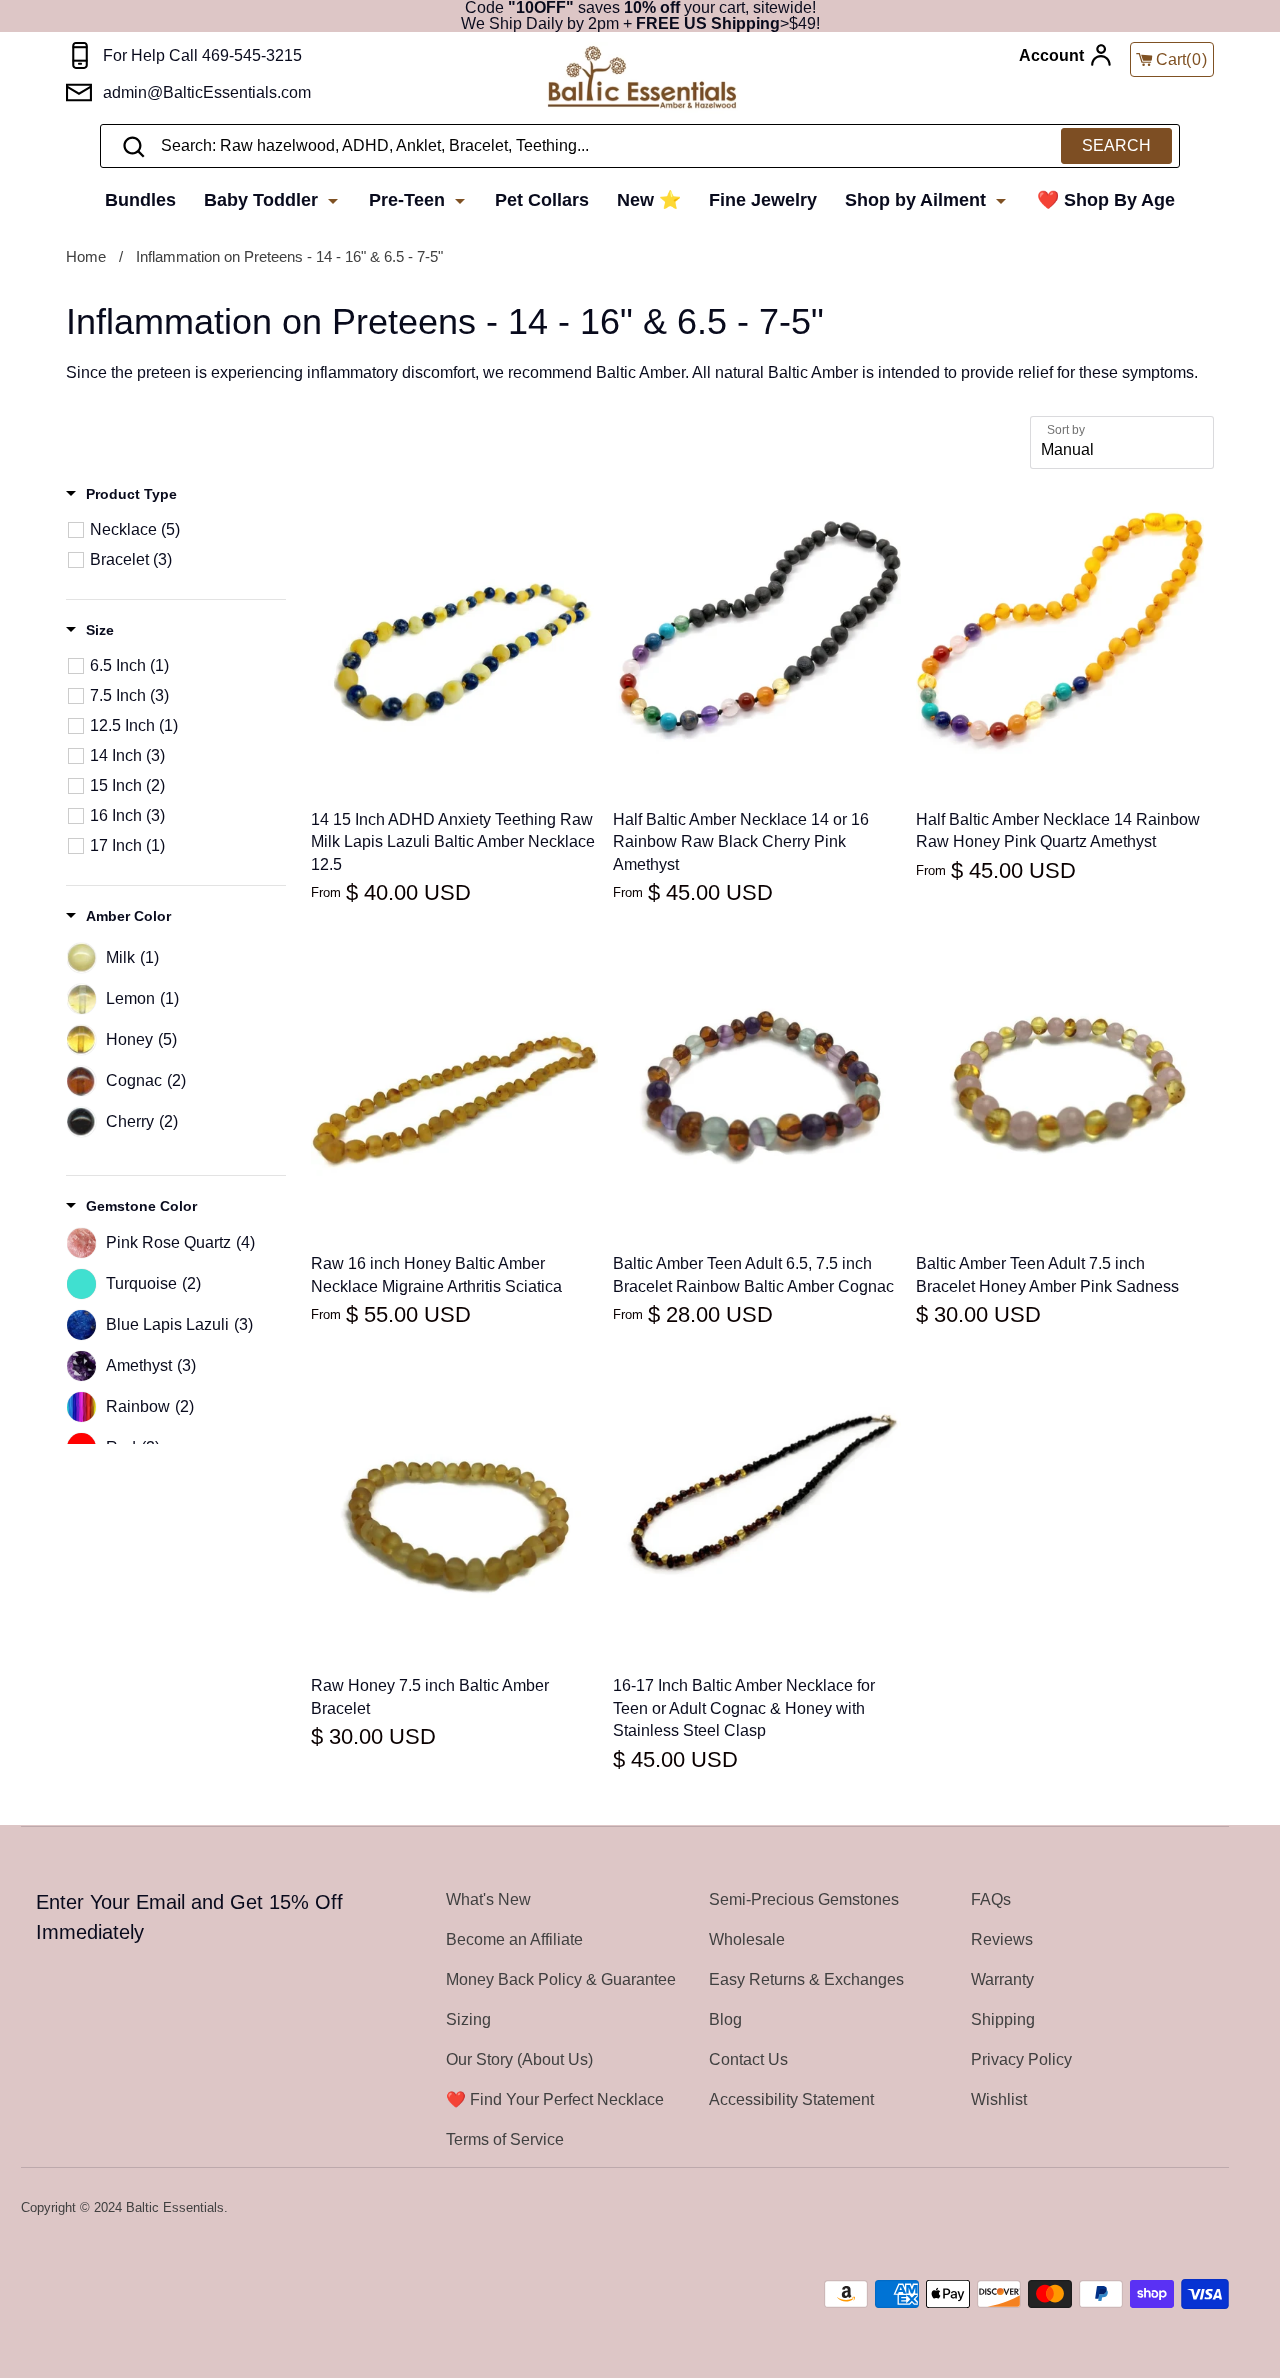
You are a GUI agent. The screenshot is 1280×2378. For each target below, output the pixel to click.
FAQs (991, 1899)
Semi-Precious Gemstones (804, 1899)
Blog (725, 2019)
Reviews (1002, 1939)
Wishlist (999, 2099)
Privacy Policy (1021, 2059)
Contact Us (748, 2059)
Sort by (1066, 430)
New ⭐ (649, 200)
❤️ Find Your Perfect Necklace (555, 2099)
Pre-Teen (409, 200)
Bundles (140, 200)
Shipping (1003, 2019)
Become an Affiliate (514, 1939)
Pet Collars (542, 200)
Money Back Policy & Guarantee (561, 1979)
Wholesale (747, 1939)
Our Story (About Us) (519, 2059)
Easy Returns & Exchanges (806, 1979)
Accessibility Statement (791, 2099)
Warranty (1002, 1979)
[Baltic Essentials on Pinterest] (1190, 2209)
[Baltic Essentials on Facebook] (1163, 2209)
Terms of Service (505, 2139)
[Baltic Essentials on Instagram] (1216, 2209)
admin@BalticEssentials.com (207, 92)
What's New (488, 1899)
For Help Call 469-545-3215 (202, 55)
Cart (1182, 59)
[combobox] (639, 146)
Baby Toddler (263, 200)
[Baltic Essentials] (663, 79)
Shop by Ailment (918, 200)
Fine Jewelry (763, 200)
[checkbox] (187, 530)
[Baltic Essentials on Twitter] (1137, 2209)
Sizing (468, 2019)
